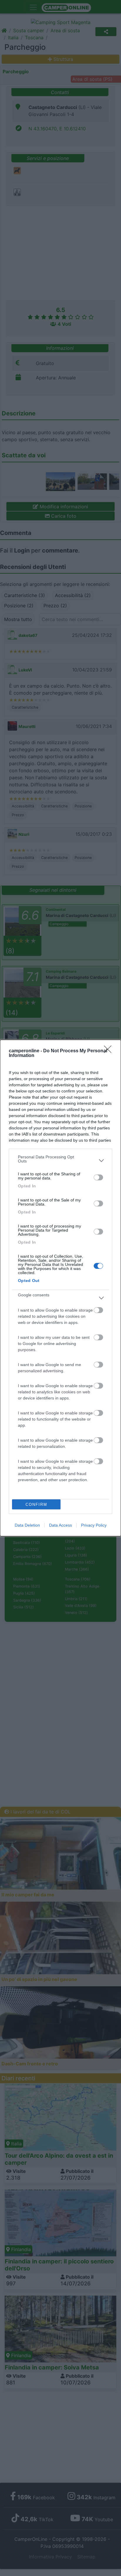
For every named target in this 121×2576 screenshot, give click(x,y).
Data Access (60, 1525)
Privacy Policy (94, 1525)
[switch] (98, 1177)
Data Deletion (27, 1525)
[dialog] (60, 1288)
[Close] (110, 1051)
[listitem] (60, 1160)
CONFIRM (36, 1504)
